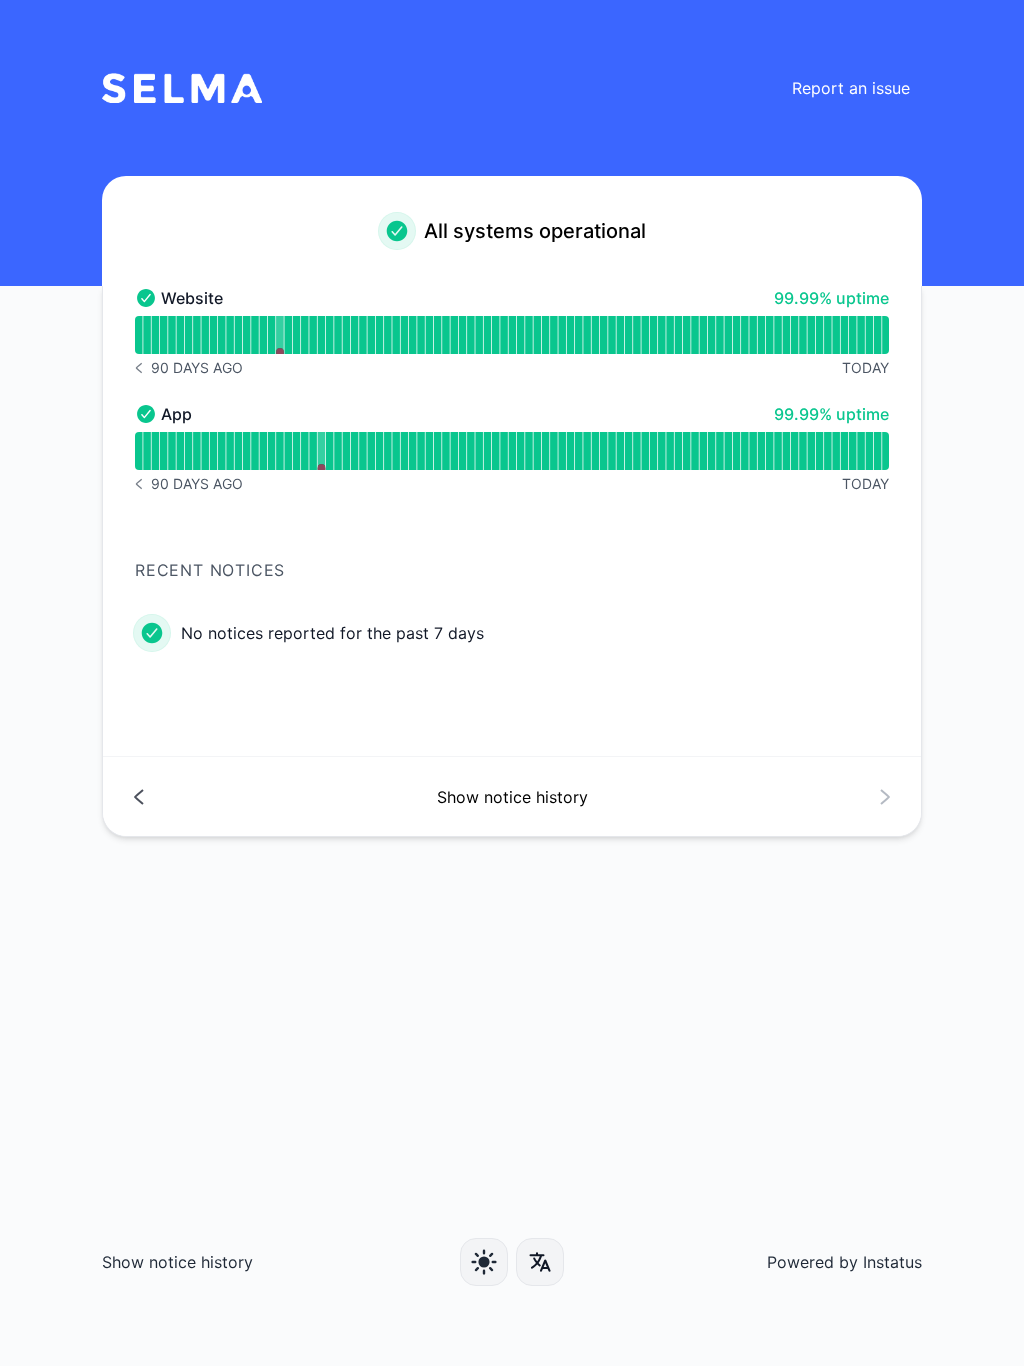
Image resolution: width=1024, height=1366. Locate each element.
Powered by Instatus (844, 1262)
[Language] (540, 1262)
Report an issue (851, 88)
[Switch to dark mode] (484, 1262)
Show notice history (177, 1262)
